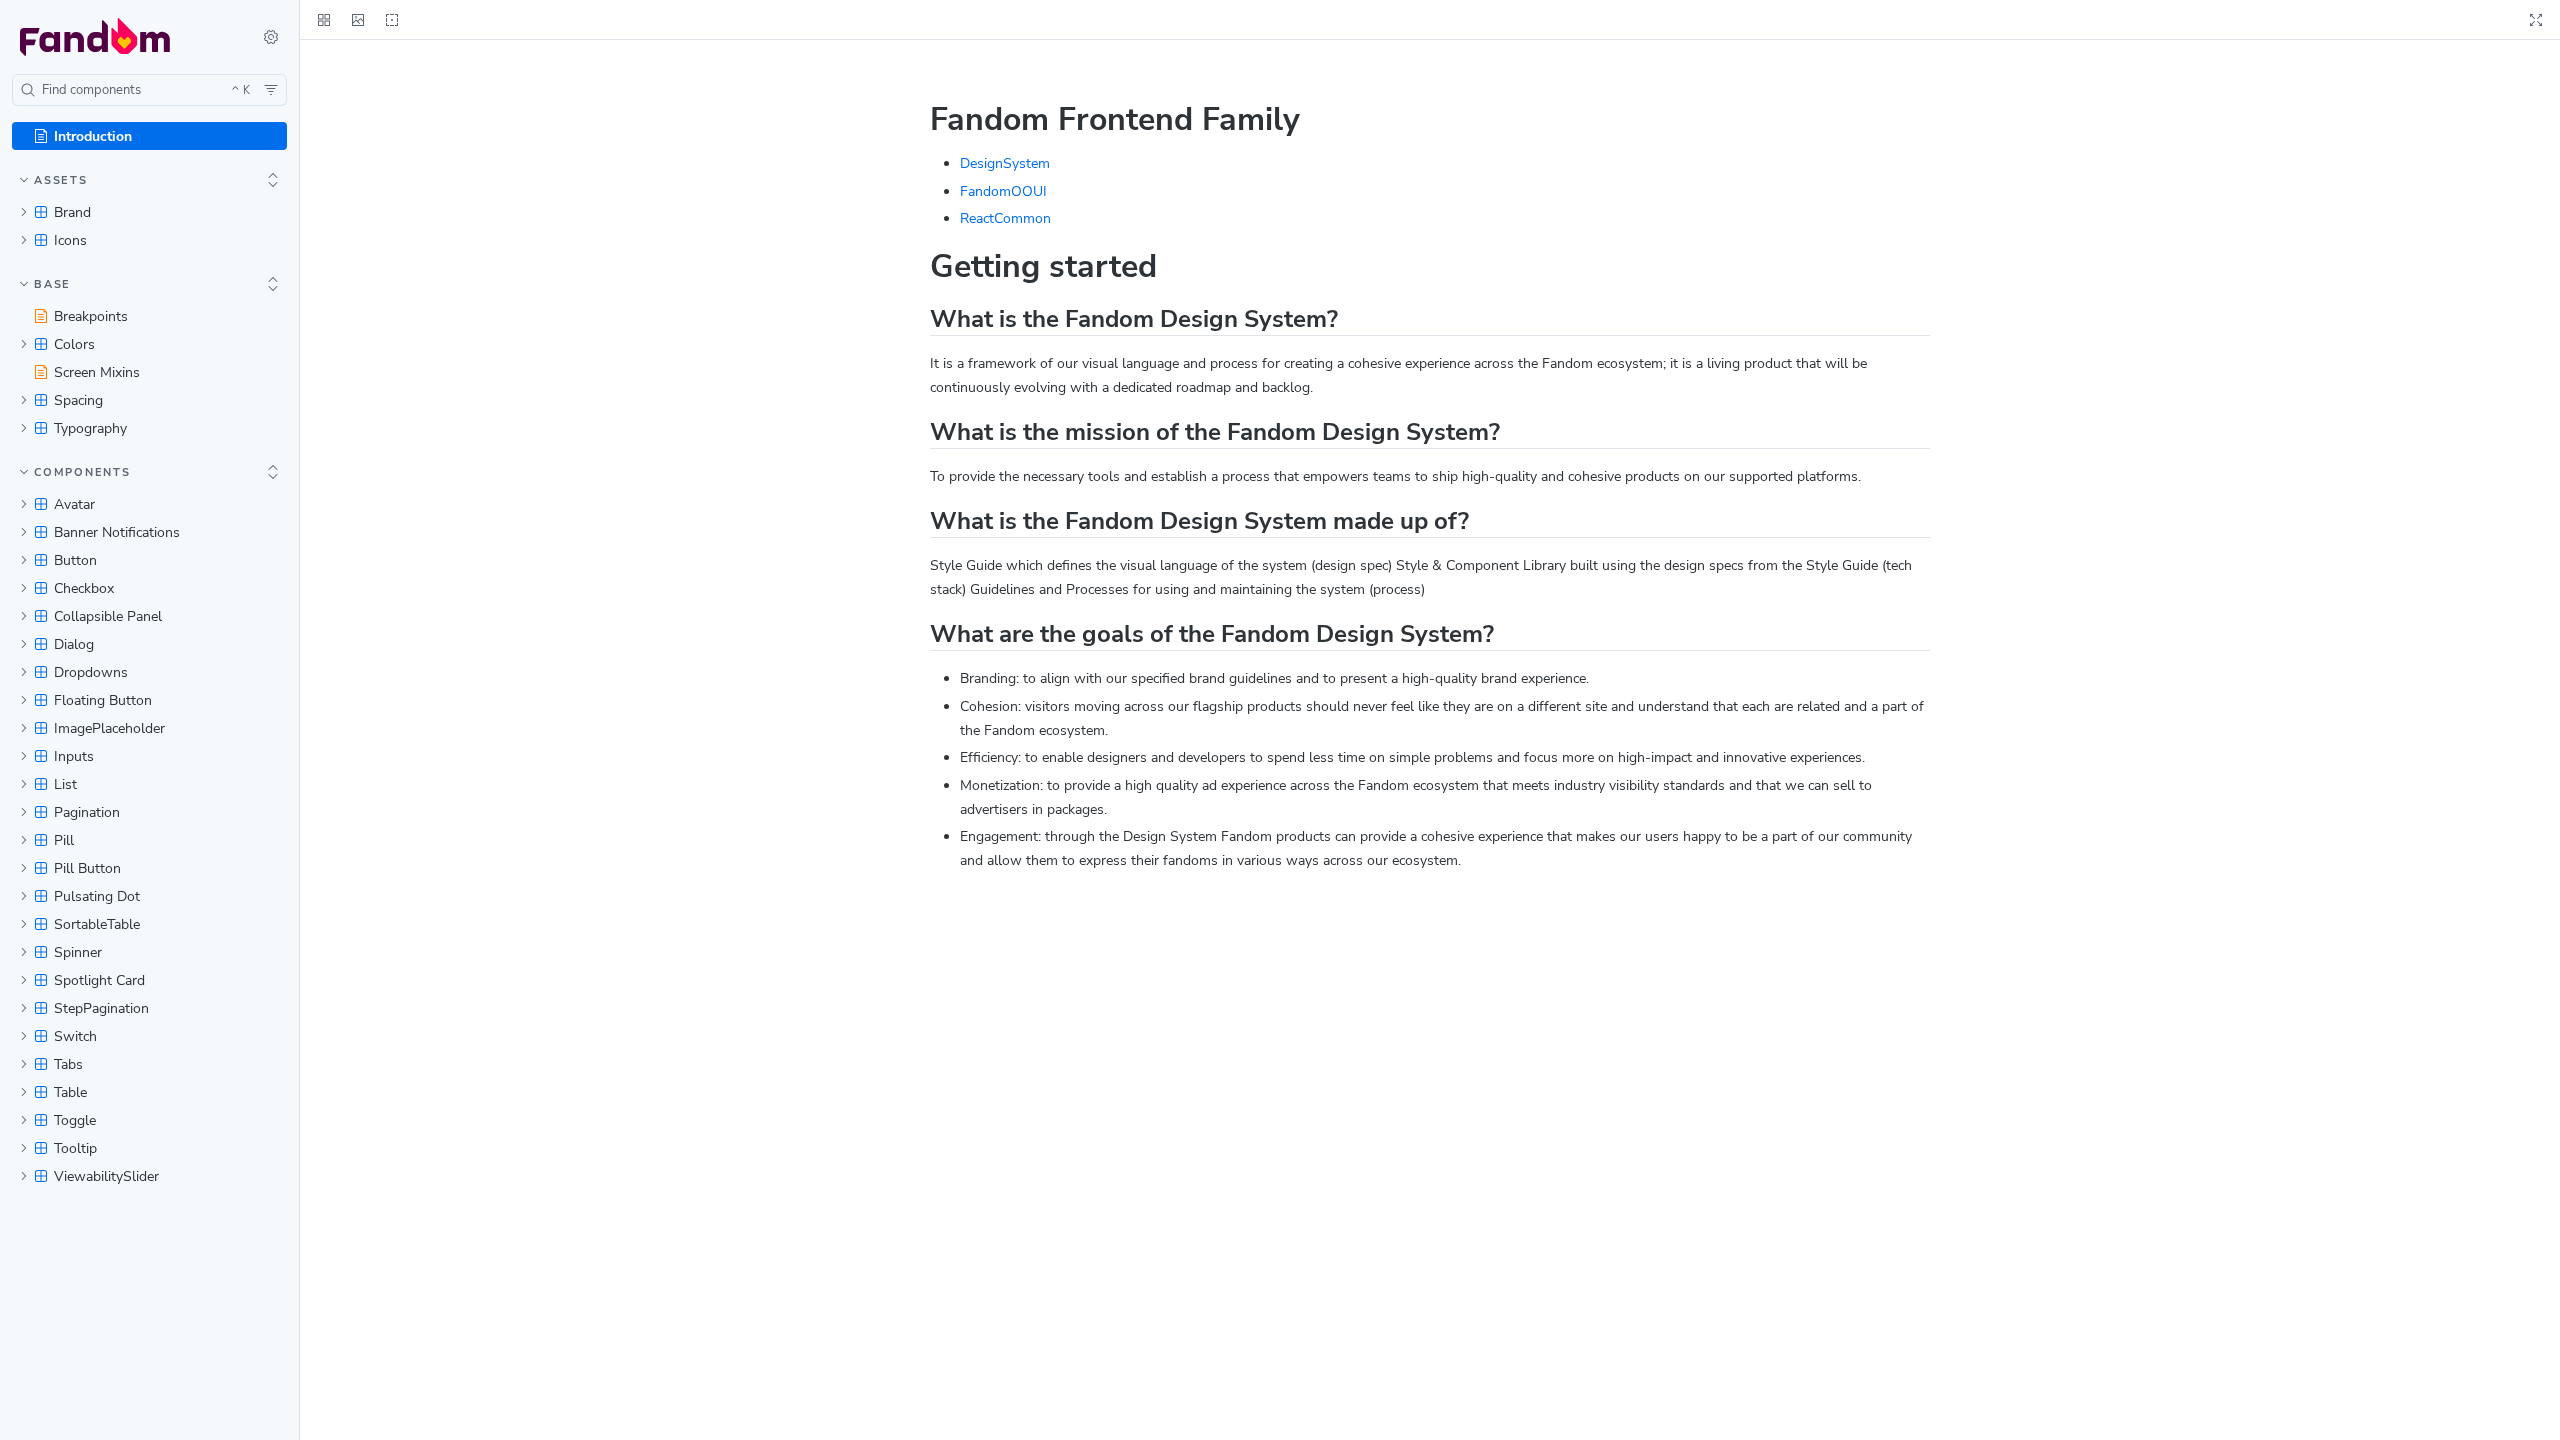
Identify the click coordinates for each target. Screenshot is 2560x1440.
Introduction (93, 136)
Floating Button (103, 700)
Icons (70, 240)
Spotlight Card (99, 980)
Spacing (78, 400)
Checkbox (84, 588)
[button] (358, 20)
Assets (61, 180)
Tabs (68, 1064)
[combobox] (149, 90)
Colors (74, 344)
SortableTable (97, 924)
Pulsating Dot (97, 896)
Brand (72, 212)
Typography (90, 428)
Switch (75, 1036)
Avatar (74, 504)
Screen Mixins (97, 372)
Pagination (87, 812)
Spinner (78, 952)
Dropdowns (91, 672)
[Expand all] (273, 180)
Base (52, 284)
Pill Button (87, 868)
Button (75, 560)
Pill (64, 840)
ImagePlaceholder (109, 728)
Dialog (74, 644)
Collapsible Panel (108, 616)
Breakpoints (91, 316)
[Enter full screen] (2536, 20)
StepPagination (101, 1008)
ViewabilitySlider (106, 1176)
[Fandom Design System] (123, 37)
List (65, 784)
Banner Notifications (117, 532)
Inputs (74, 756)
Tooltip (75, 1148)
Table (70, 1092)
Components (82, 472)
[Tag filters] (271, 90)
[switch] (271, 37)
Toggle (75, 1120)
